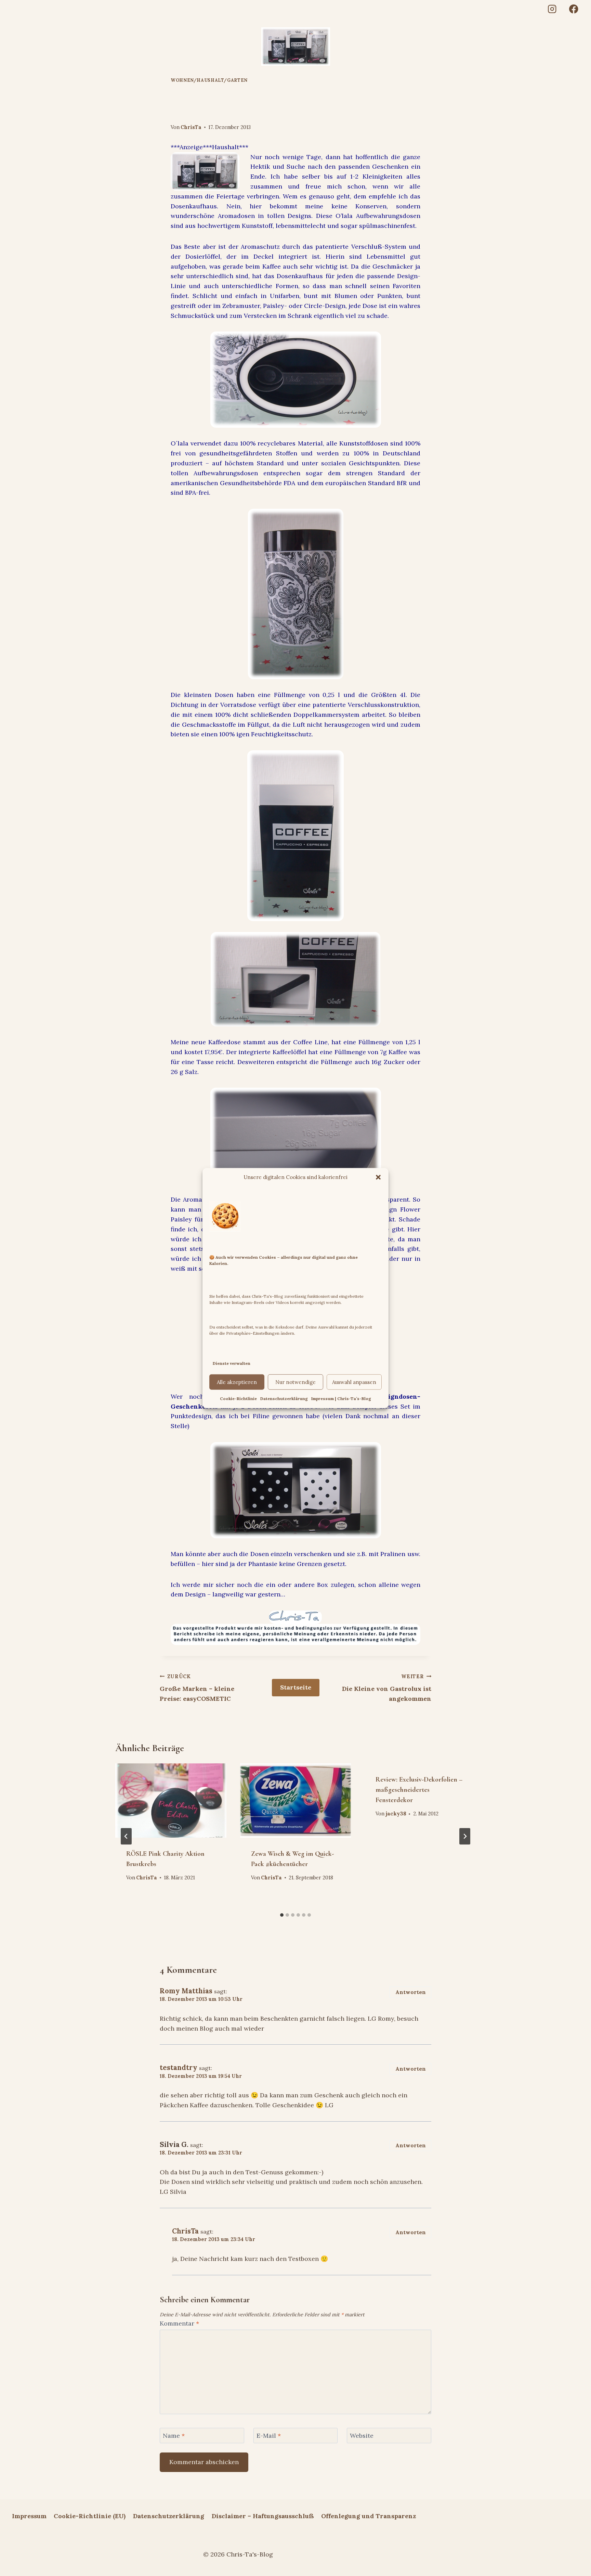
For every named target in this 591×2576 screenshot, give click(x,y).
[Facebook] (574, 9)
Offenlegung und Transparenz (369, 2516)
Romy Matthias (186, 1991)
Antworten (411, 1992)
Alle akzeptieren (237, 1382)
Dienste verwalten (232, 1363)
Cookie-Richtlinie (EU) (90, 2516)
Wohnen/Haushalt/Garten (209, 80)
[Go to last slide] (126, 1836)
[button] (378, 1177)
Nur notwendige (295, 1382)
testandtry (179, 2068)
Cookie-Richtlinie (238, 1399)
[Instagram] (552, 9)
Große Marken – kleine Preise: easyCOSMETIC (197, 1688)
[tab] (282, 1915)
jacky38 (396, 1814)
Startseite (296, 1687)
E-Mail (269, 2436)
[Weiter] (465, 1836)
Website (362, 2436)
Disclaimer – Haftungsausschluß (263, 2516)
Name (174, 2436)
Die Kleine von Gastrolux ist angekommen (387, 1688)
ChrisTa (191, 127)
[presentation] (171, 1800)
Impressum (29, 2516)
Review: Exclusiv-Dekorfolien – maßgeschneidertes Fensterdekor (419, 1790)
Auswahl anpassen (354, 1382)
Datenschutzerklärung (284, 1399)
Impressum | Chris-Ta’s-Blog (341, 1399)
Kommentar (179, 2323)
